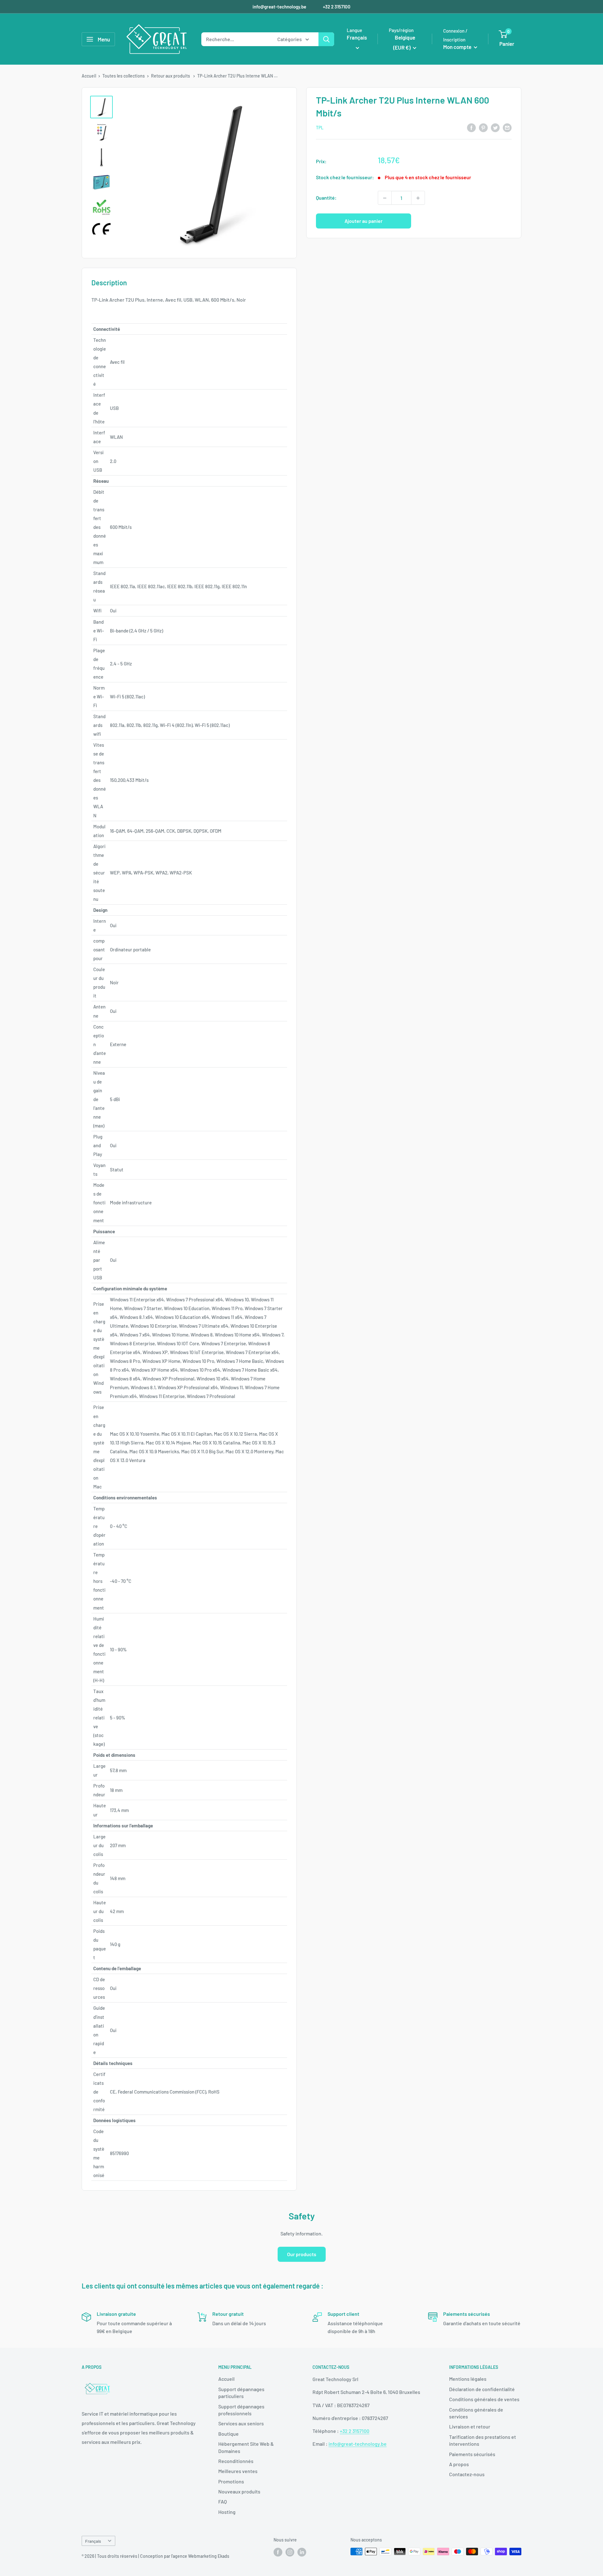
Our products (302, 2254)
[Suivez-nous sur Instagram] (290, 2552)
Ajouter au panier (364, 221)
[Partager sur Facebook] (471, 127)
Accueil (89, 76)
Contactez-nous (467, 2474)
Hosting (227, 2512)
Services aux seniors (241, 2423)
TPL (320, 128)
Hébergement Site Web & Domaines (246, 2447)
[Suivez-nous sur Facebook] (278, 2552)
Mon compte (458, 47)
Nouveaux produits (239, 2491)
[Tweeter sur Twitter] (495, 127)
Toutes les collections (124, 76)
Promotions (231, 2481)
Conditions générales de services (476, 2413)
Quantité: (326, 198)
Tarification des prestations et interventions (483, 2440)
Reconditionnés (236, 2461)
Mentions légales (468, 2379)
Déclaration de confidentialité (482, 2389)
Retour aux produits (171, 76)
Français (93, 2541)
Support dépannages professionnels (241, 2410)
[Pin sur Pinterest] (483, 127)
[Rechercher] (326, 39)
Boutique (228, 2434)
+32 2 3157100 (337, 7)
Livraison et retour (470, 2426)
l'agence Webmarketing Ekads (200, 2556)
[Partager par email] (507, 127)
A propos (459, 2464)
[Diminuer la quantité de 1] (385, 198)
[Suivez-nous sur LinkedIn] (302, 2552)
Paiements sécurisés (472, 2454)
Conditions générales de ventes (484, 2399)
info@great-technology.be (280, 7)
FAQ (223, 2501)
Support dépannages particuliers (241, 2393)
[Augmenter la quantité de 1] (418, 198)
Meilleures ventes (238, 2471)
